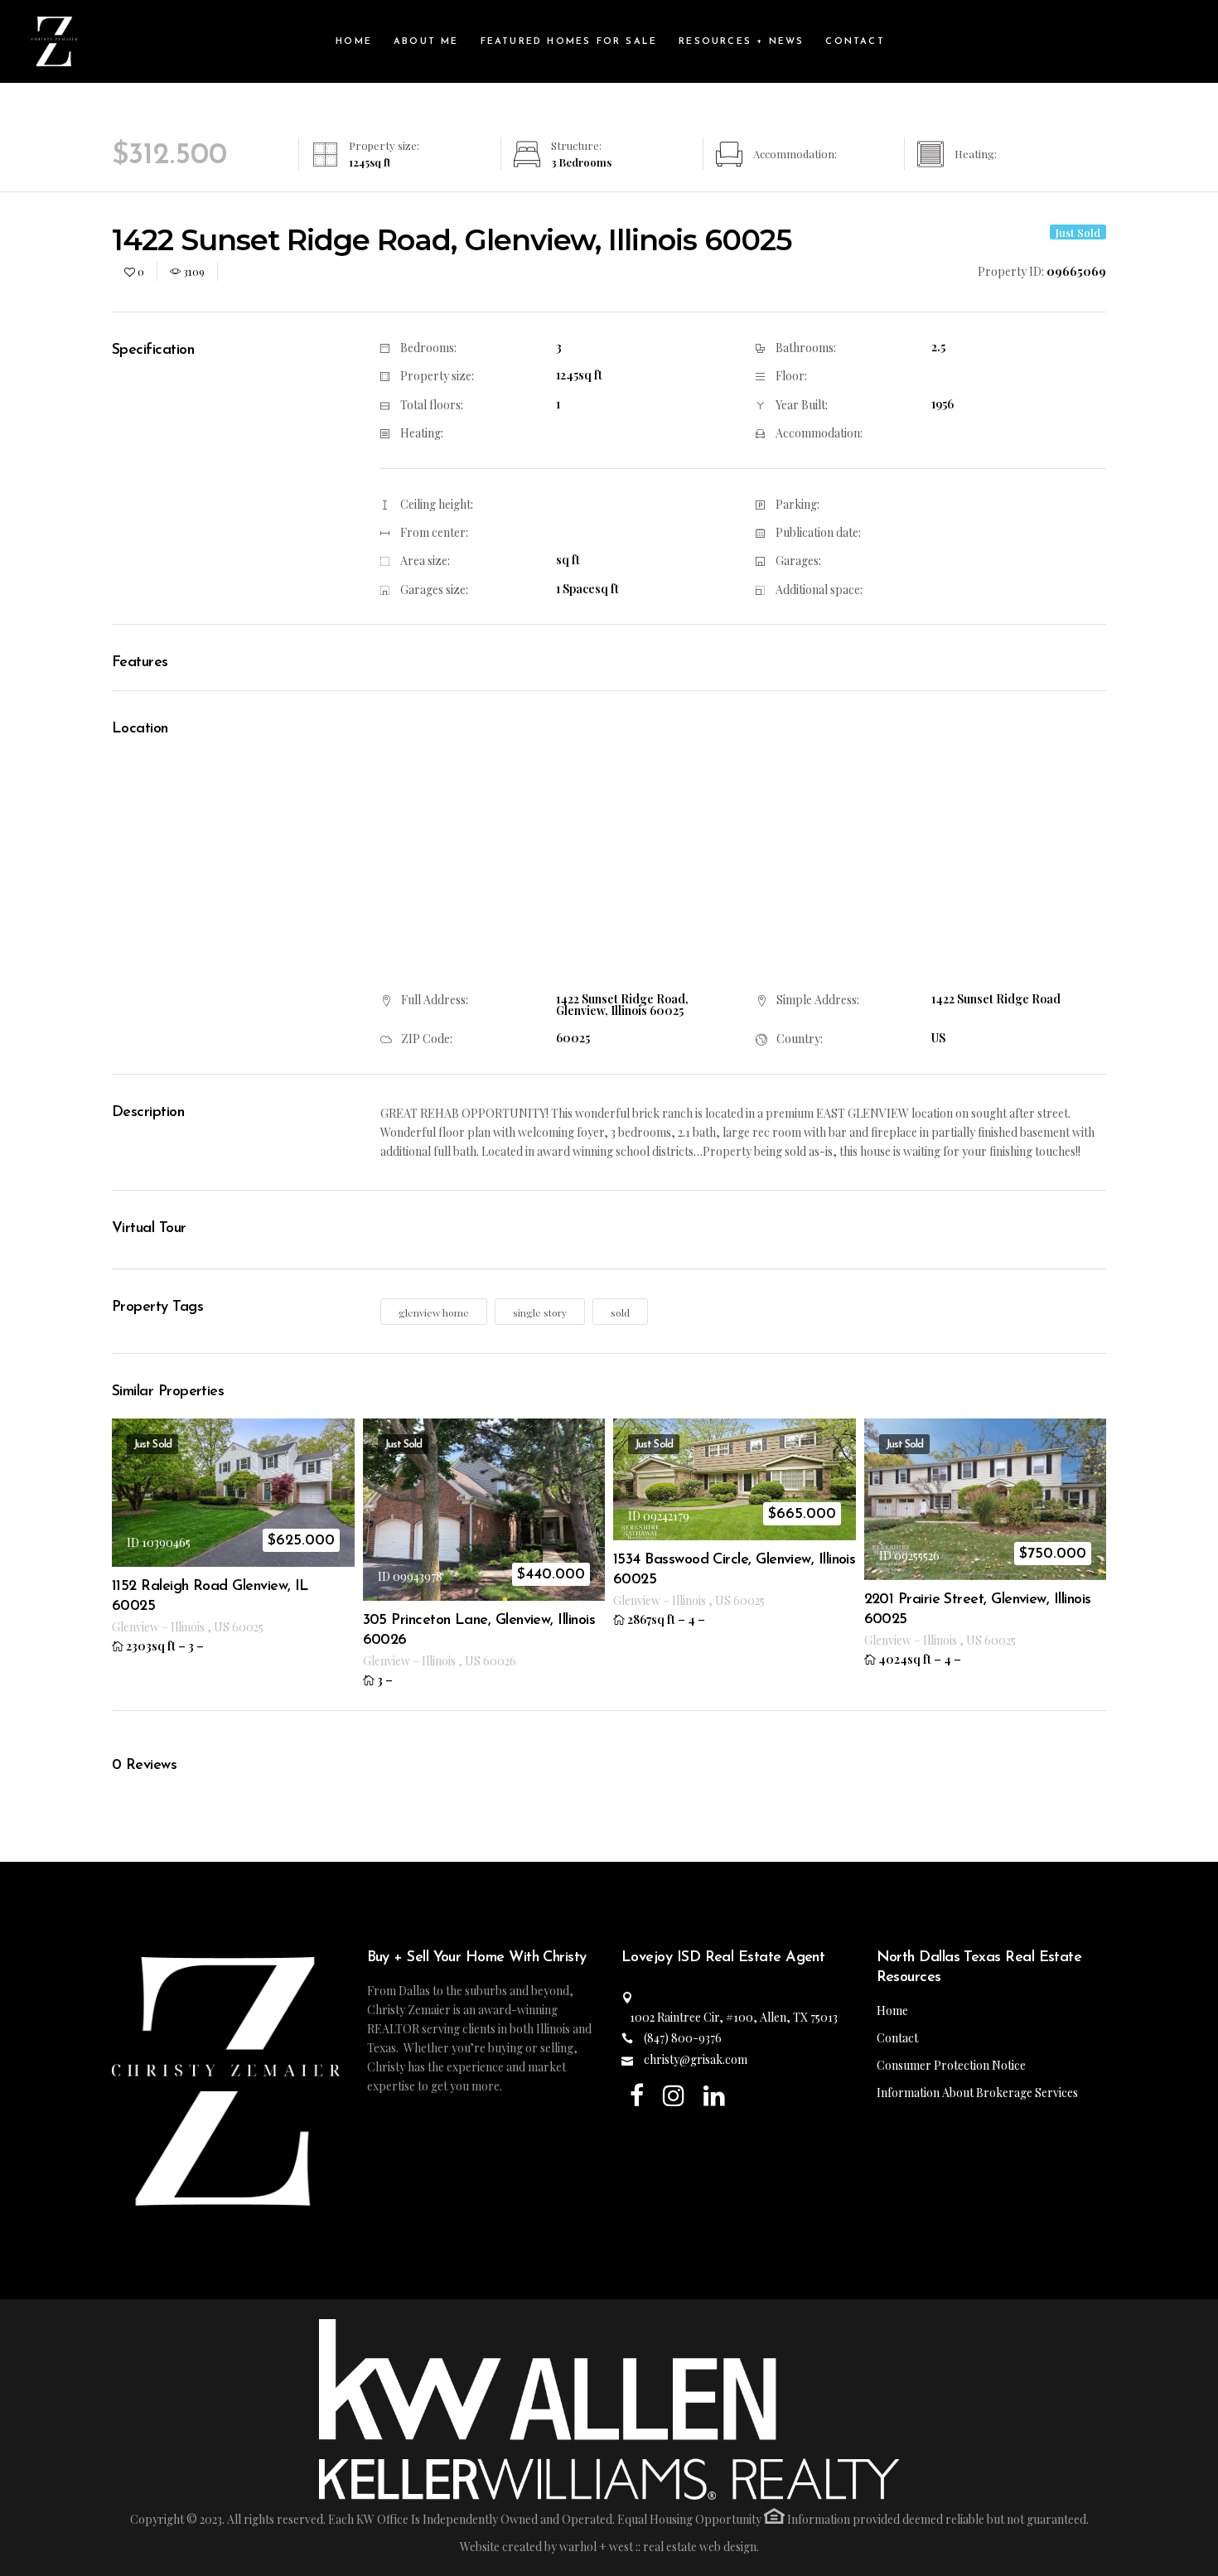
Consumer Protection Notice (951, 2065)
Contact (897, 2038)
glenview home (434, 1312)
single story (540, 1312)
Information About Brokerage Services (977, 2093)
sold (620, 1312)
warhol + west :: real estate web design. (659, 2547)
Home (892, 2011)
